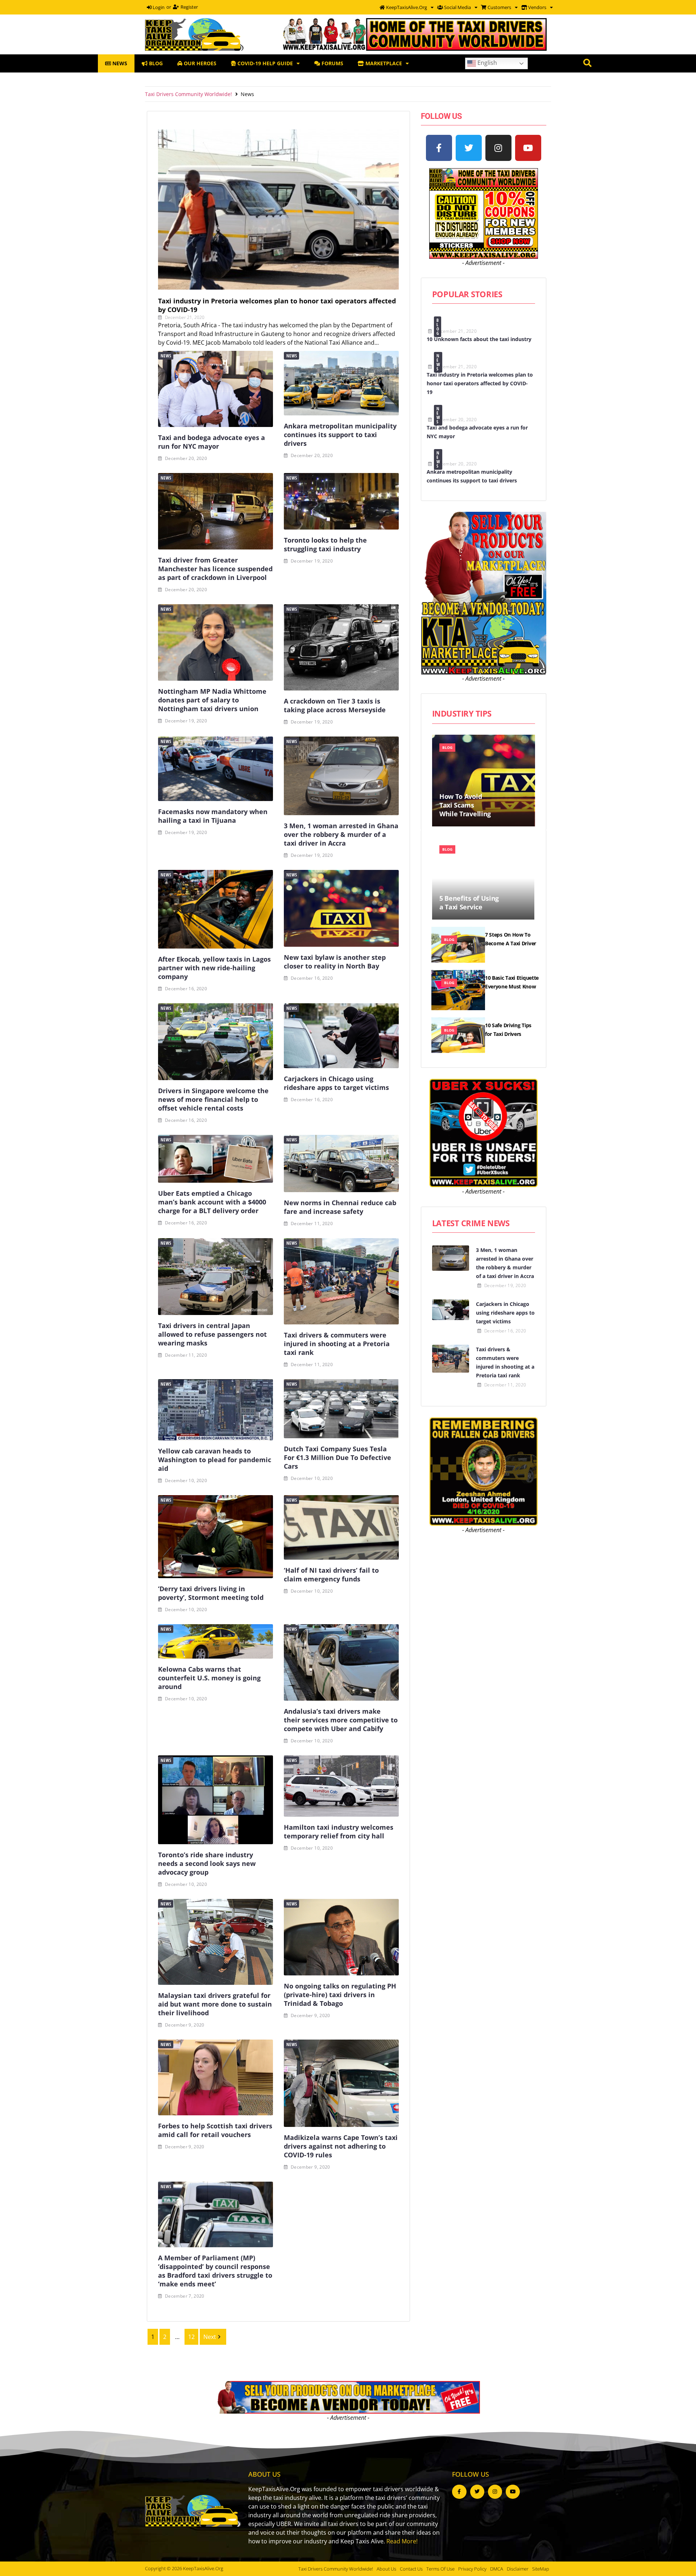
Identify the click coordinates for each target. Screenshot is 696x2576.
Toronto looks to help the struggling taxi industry (325, 544)
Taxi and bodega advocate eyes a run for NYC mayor (212, 442)
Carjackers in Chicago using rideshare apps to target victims (336, 1083)
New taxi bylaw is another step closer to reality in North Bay (335, 962)
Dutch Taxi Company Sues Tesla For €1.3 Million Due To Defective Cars (337, 1457)
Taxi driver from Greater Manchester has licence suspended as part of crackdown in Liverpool (215, 569)
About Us (386, 2569)
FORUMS (332, 63)
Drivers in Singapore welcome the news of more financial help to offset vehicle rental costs (213, 1099)
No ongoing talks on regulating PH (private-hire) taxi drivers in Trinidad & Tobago (340, 1995)
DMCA (497, 2569)
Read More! (402, 2541)
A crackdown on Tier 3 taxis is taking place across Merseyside (335, 705)
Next (210, 2337)
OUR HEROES (199, 63)
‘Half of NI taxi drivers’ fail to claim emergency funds (331, 1575)
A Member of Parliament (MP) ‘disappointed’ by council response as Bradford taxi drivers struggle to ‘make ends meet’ (215, 2271)
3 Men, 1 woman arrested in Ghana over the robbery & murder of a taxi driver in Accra (341, 834)
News (166, 356)
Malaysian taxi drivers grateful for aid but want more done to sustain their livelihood (215, 2004)
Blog (438, 327)
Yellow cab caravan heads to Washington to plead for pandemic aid (215, 1460)
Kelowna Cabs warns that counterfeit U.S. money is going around (209, 1678)
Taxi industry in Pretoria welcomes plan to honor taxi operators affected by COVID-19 (277, 305)
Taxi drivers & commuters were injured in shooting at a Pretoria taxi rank (337, 1344)
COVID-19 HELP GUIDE (264, 63)
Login (158, 7)
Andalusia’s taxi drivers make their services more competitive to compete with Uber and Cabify (341, 1720)
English (486, 63)
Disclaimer (518, 2569)
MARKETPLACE (383, 63)
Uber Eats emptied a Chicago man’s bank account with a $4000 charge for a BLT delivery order (212, 1202)
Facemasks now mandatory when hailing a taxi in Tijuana (213, 816)
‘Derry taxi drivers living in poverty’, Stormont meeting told (211, 1593)
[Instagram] (498, 148)
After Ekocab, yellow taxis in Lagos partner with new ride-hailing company (214, 968)
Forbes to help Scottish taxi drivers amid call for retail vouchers (215, 2130)
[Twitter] (469, 148)
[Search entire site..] (587, 63)
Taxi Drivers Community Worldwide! (188, 94)
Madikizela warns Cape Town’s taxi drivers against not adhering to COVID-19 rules (341, 2146)
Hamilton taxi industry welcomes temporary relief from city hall (339, 1832)
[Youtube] (528, 148)
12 (191, 2337)
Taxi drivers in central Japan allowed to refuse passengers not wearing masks (212, 1334)
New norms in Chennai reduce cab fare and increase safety (340, 1207)
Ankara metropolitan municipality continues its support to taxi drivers (340, 435)
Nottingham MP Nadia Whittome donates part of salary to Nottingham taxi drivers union (212, 700)
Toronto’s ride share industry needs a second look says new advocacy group (207, 1863)
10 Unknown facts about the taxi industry (479, 339)
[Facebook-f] (439, 148)
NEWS (119, 63)
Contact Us (411, 2569)
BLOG (155, 63)
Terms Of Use (440, 2569)
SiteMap (541, 2569)
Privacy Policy (472, 2569)
